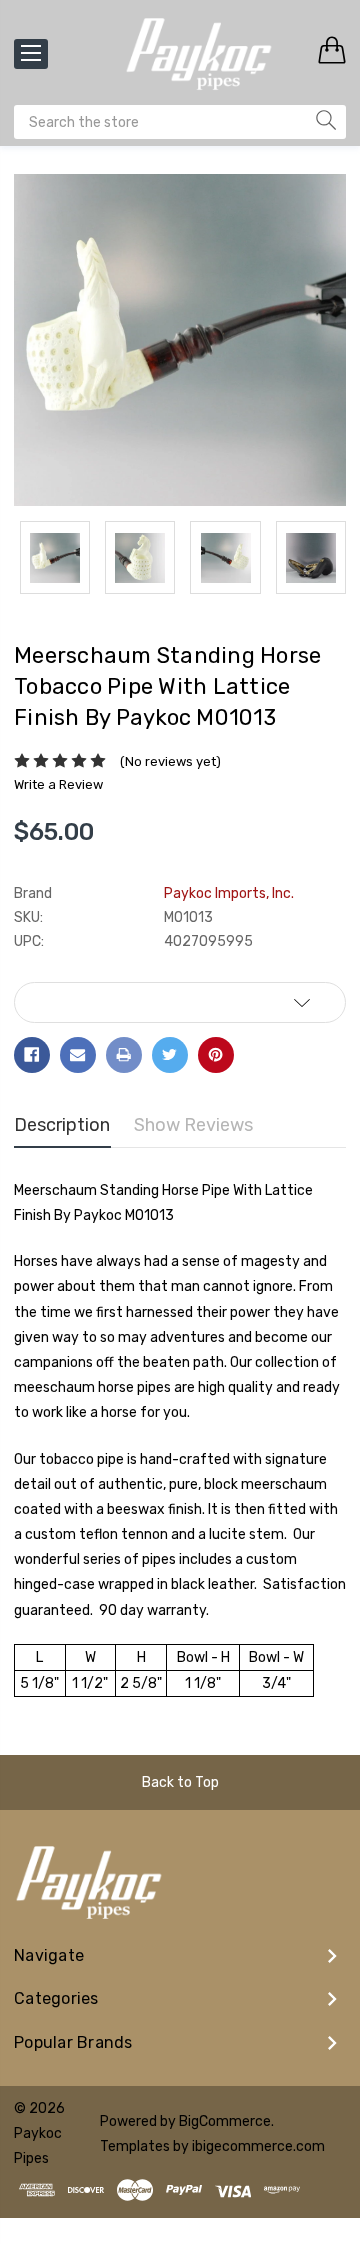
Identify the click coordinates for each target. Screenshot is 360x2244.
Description (62, 1125)
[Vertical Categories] (31, 54)
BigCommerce (225, 2121)
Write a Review (58, 784)
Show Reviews (193, 1125)
